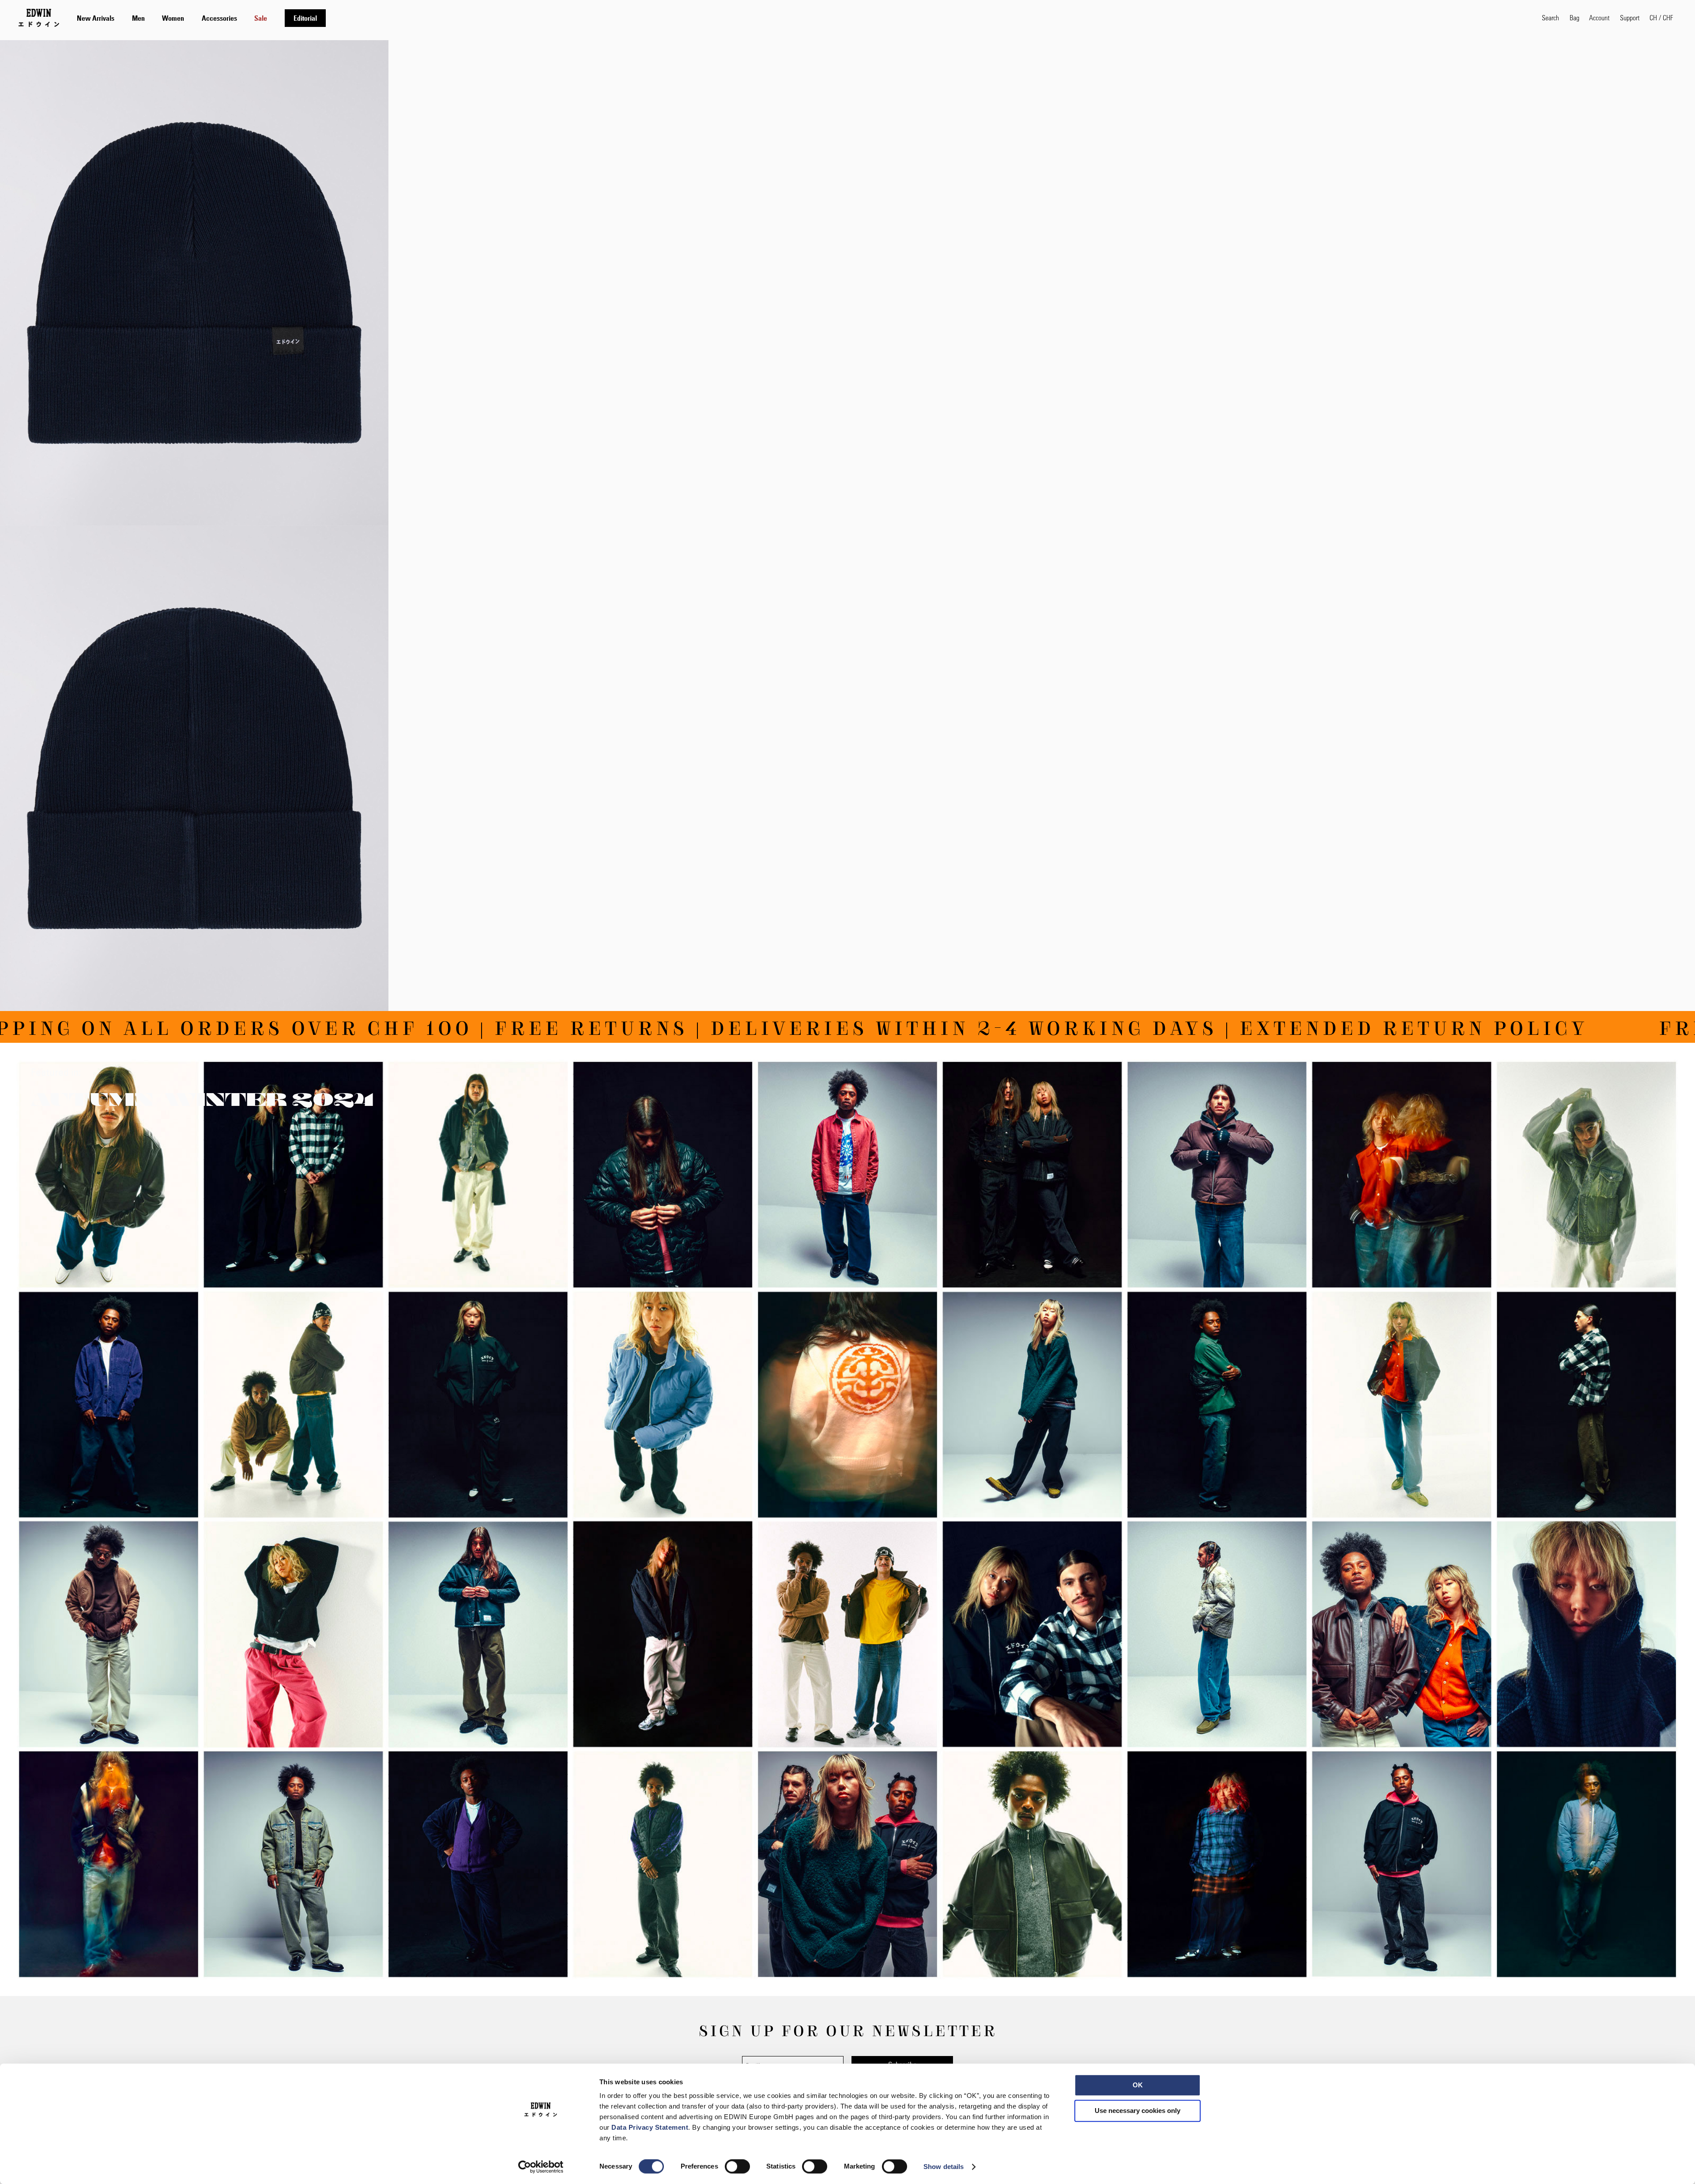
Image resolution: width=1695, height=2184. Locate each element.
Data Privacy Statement (650, 2127)
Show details (944, 2167)
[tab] (800, 18)
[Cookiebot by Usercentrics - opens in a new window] (541, 2167)
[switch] (737, 2167)
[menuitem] (96, 18)
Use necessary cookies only (1138, 2111)
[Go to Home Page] (39, 18)
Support (1630, 17)
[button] (1661, 18)
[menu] (201, 18)
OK (1138, 2085)
